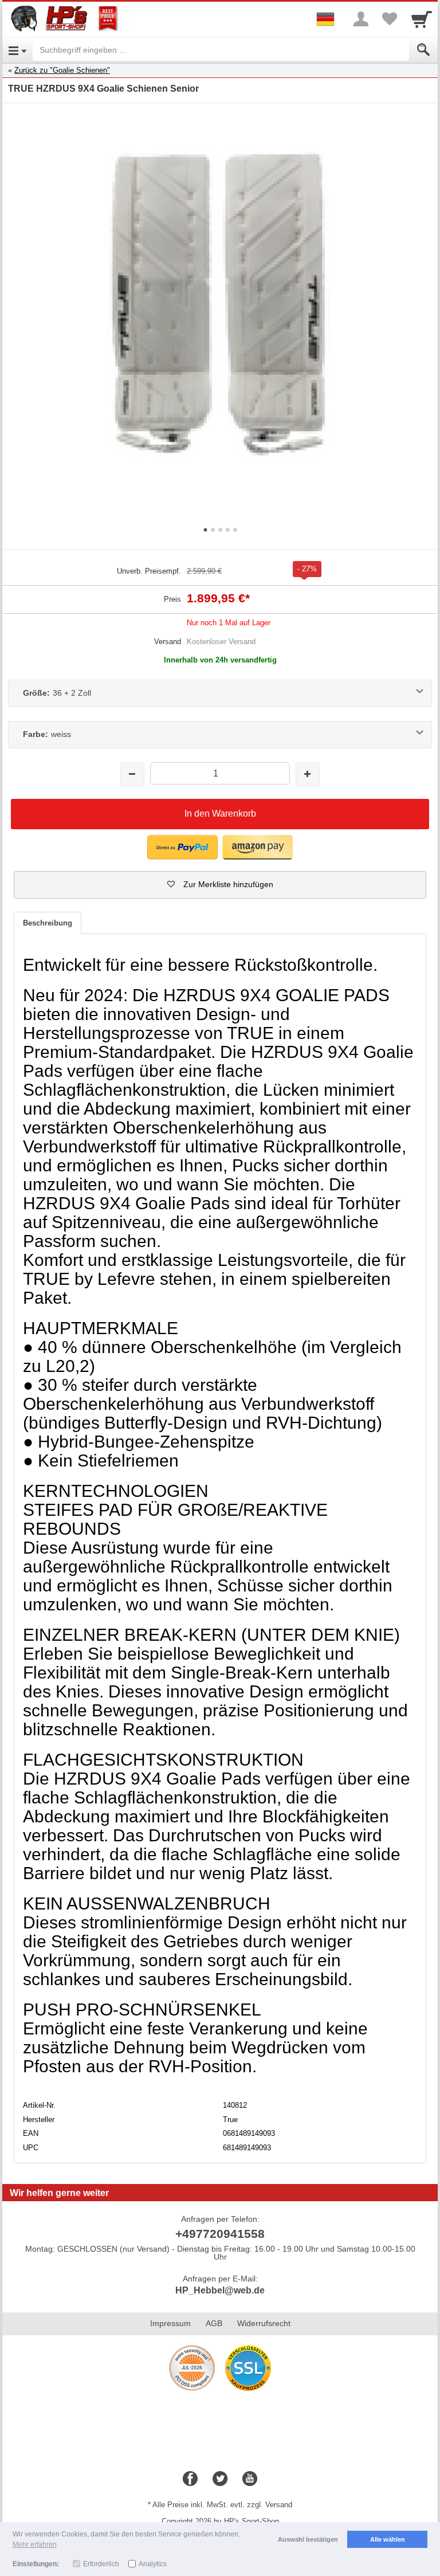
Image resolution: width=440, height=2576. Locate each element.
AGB (214, 2323)
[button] (182, 847)
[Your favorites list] (390, 19)
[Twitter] (220, 2479)
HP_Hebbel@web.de (220, 2290)
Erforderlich (101, 2564)
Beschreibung (48, 923)
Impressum (170, 2323)
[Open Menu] (17, 50)
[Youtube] (250, 2479)
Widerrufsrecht (264, 2323)
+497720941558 (220, 2234)
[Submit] (423, 50)
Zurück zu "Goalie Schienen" (62, 70)
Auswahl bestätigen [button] (308, 2539)
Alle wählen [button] (388, 2539)
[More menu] (361, 19)
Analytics (153, 2564)
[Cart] (422, 19)
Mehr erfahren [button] (35, 2544)
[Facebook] (190, 2479)
